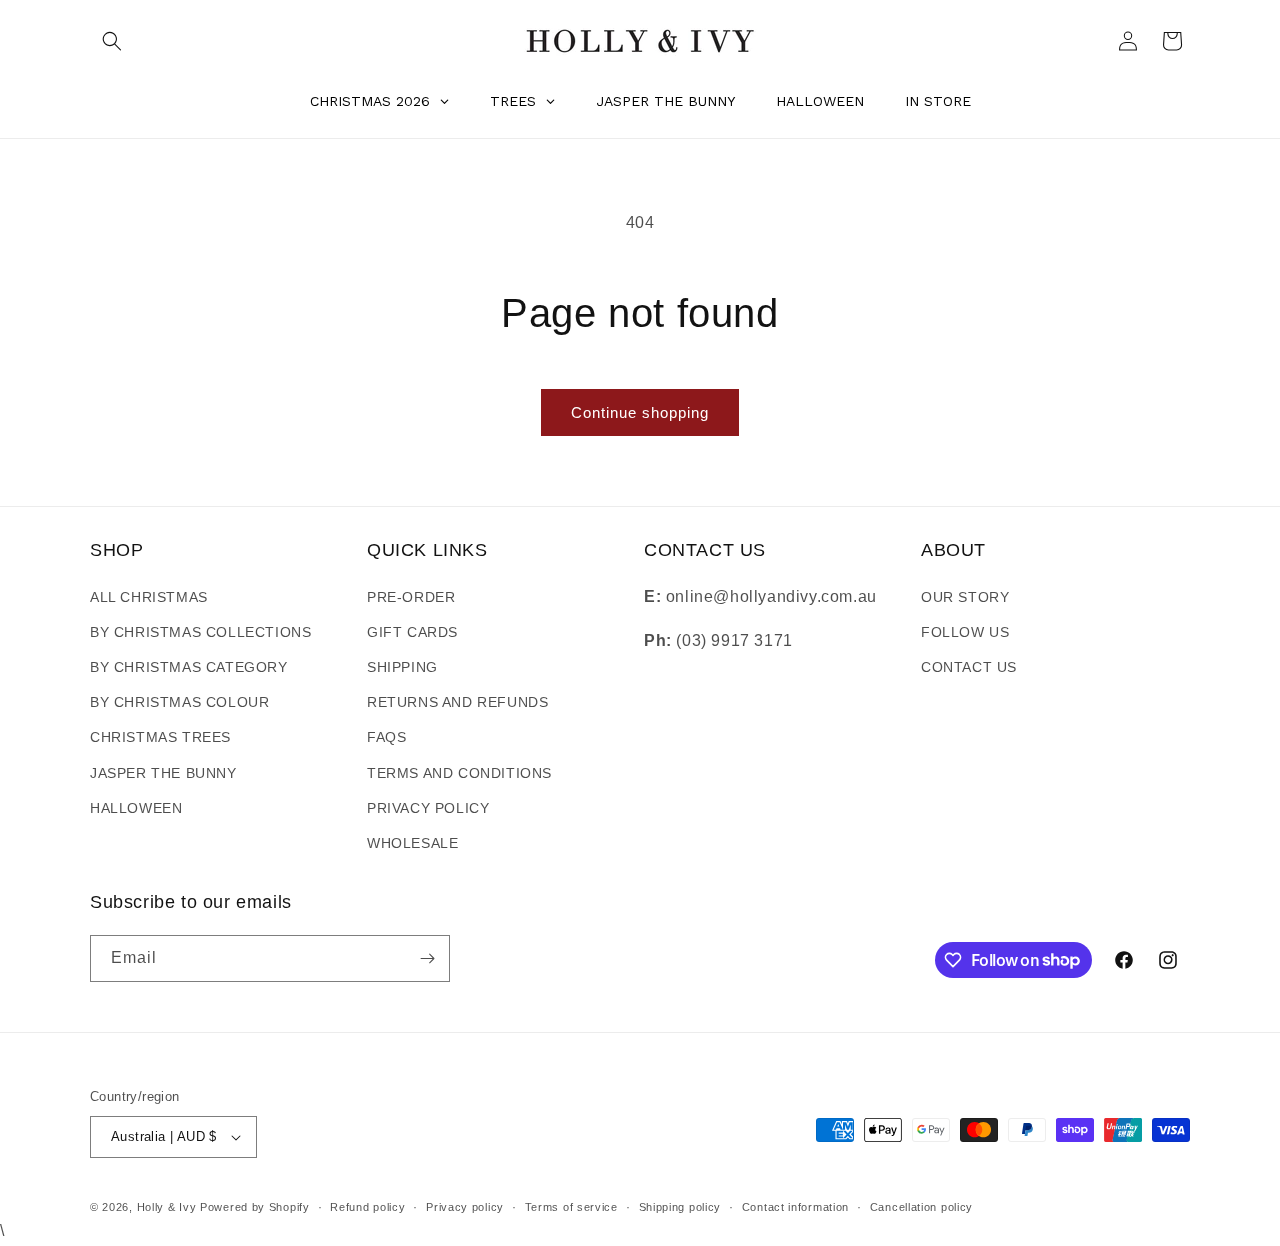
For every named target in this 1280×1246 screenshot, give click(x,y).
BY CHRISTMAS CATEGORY (189, 667)
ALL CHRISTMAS (149, 597)
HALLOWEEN (136, 808)
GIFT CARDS (412, 632)
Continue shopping (640, 412)
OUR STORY (965, 597)
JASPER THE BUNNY (163, 773)
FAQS (386, 737)
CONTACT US (969, 667)
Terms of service (571, 1207)
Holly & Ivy (168, 1207)
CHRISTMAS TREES (160, 737)
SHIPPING (402, 667)
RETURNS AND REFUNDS (457, 702)
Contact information (795, 1207)
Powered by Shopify (255, 1207)
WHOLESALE (412, 843)
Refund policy (367, 1207)
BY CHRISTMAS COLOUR (179, 702)
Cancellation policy (921, 1207)
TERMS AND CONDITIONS (459, 773)
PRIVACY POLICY (428, 808)
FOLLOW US (965, 632)
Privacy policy (465, 1207)
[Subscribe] (427, 958)
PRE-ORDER (411, 597)
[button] (112, 41)
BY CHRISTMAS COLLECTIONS (200, 632)
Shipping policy (680, 1207)
